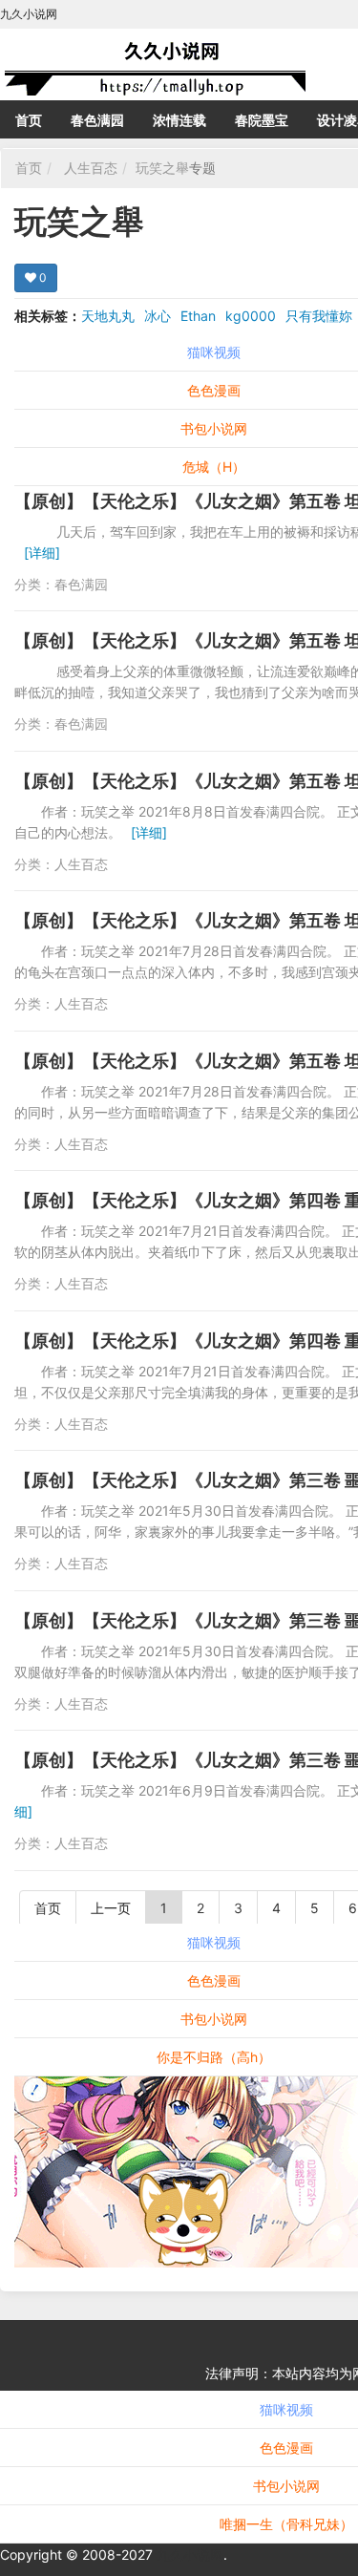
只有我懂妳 (319, 316)
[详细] (42, 553)
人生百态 (91, 168)
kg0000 (251, 316)
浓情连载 (179, 120)
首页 (29, 120)
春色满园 (97, 120)
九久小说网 (190, 2555)
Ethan (198, 316)
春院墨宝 (262, 120)
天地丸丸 (108, 316)
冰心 (158, 316)
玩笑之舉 (162, 168)
